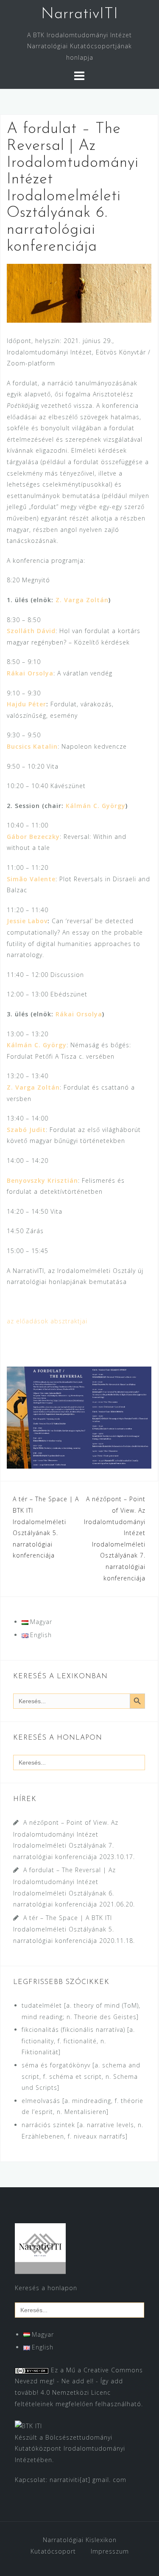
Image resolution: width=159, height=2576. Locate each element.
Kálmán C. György (96, 806)
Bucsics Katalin (32, 746)
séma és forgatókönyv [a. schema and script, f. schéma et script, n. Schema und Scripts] (81, 2076)
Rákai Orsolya (79, 1014)
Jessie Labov (27, 921)
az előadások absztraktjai (47, 1321)
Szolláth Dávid (31, 631)
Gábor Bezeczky (33, 837)
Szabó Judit (26, 1130)
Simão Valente (31, 879)
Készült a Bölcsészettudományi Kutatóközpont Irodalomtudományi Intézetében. (70, 2449)
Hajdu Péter (26, 704)
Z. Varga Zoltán (81, 600)
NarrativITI (80, 14)
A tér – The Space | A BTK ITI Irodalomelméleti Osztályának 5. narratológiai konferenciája (64, 1929)
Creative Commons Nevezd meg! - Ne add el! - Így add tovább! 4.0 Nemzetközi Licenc (79, 2381)
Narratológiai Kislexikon (80, 2540)
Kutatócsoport (53, 2551)
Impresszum (110, 2551)
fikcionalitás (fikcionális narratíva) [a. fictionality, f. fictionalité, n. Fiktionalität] (78, 2041)
